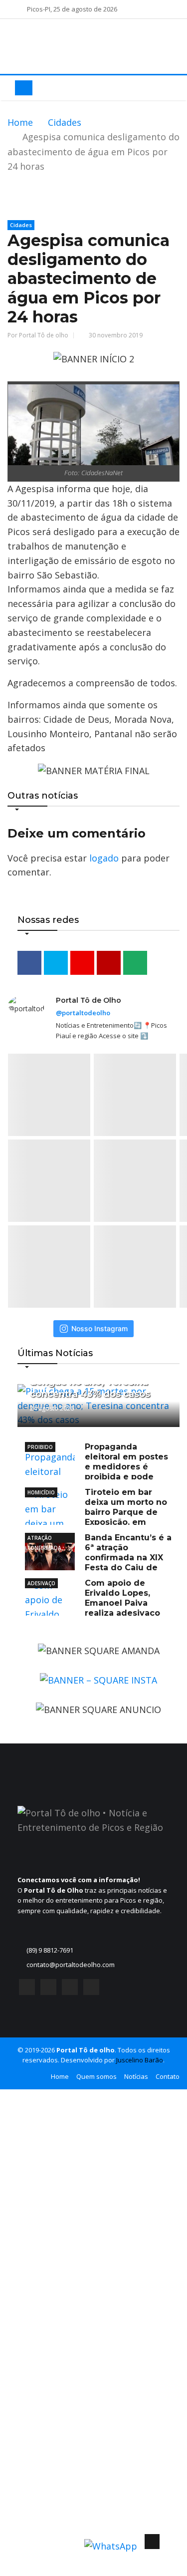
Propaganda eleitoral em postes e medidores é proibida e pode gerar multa (96, 1467)
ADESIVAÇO (41, 1583)
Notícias (136, 2076)
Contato (168, 2076)
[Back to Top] (152, 2542)
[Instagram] (48, 1990)
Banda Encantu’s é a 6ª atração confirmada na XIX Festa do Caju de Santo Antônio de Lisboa (98, 1558)
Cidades (65, 122)
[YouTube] (70, 1990)
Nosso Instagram (99, 1328)
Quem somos (96, 2076)
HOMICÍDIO (41, 1492)
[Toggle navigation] (24, 88)
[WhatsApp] (91, 1990)
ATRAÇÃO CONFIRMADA (44, 1539)
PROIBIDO (40, 1447)
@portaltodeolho (83, 1013)
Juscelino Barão (140, 2060)
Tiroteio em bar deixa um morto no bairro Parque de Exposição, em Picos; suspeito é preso (96, 1512)
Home (20, 122)
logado (104, 858)
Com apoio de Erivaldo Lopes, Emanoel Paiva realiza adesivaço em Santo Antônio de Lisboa (93, 1603)
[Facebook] (27, 1990)
